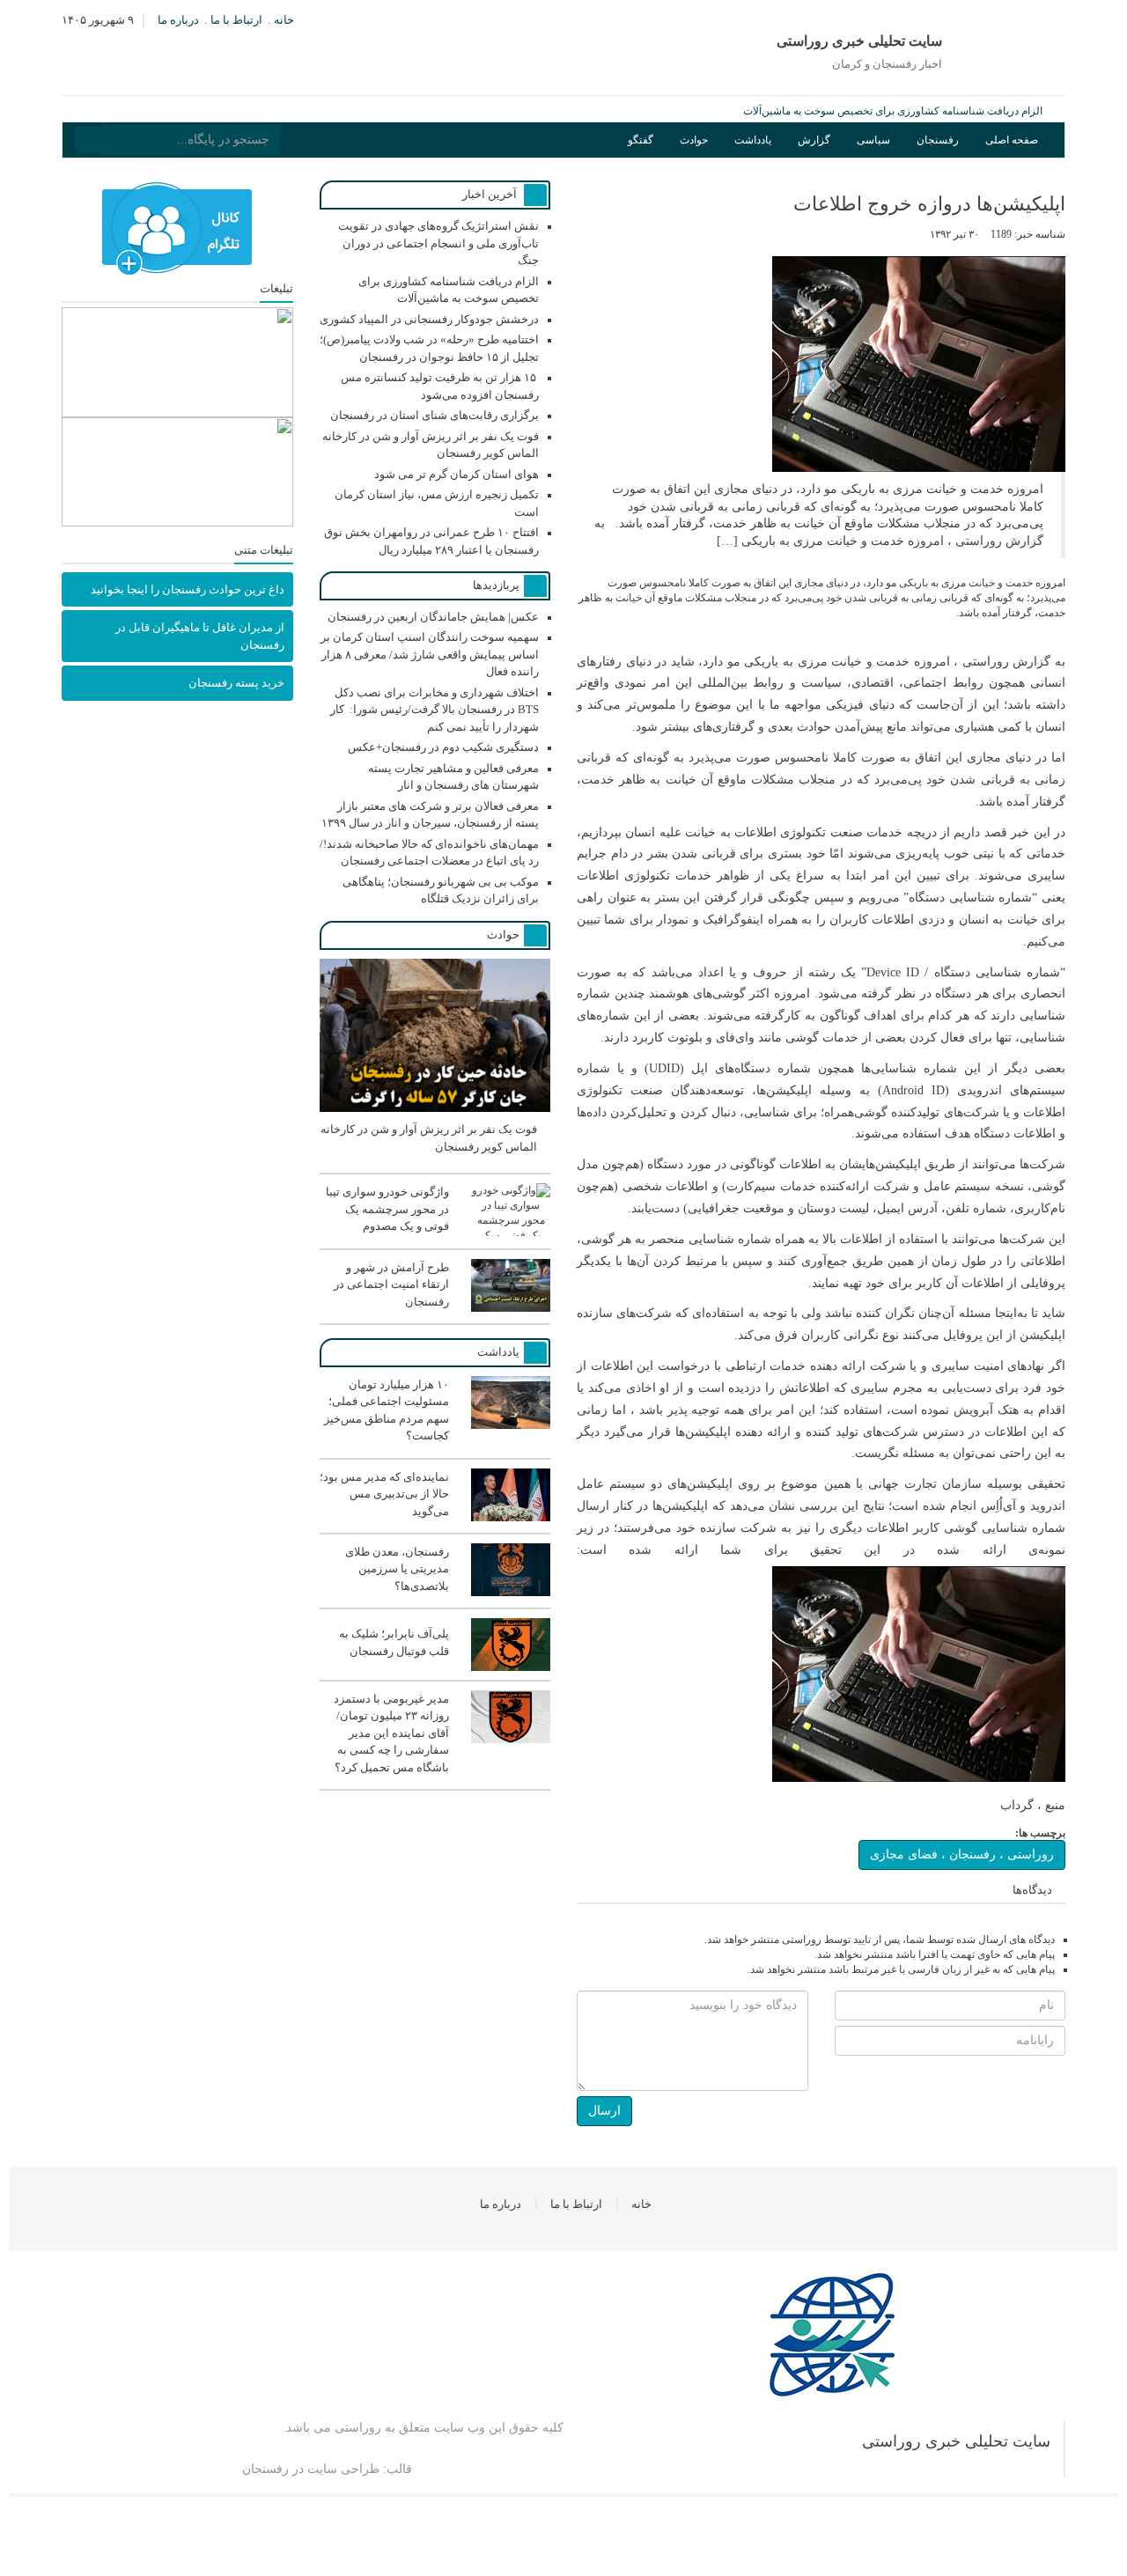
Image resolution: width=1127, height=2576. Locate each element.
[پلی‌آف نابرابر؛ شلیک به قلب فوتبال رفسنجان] (435, 1667)
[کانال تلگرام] (177, 229)
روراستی (358, 2428)
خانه (284, 20)
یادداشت (753, 140)
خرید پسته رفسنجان (236, 683)
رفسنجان (938, 140)
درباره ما (178, 20)
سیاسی (873, 140)
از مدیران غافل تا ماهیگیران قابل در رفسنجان (200, 636)
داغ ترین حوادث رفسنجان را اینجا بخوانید (188, 589)
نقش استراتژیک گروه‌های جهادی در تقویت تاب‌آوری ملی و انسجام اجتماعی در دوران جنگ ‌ (438, 243)
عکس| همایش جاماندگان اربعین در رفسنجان (433, 617)
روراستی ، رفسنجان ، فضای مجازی (962, 1855)
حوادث (694, 140)
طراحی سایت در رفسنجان (311, 2469)
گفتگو (641, 140)
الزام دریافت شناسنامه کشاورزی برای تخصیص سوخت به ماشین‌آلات (893, 111)
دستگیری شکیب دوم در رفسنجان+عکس (443, 747)
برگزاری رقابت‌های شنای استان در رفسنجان (435, 415)
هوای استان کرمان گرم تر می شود (457, 474)
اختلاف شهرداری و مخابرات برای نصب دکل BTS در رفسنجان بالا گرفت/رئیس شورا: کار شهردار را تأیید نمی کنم (435, 710)
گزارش (814, 140)
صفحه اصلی (1012, 140)
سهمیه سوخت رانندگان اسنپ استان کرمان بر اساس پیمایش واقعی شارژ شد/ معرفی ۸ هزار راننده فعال (430, 654)
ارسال (604, 2111)
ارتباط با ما (236, 20)
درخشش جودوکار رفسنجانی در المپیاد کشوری (429, 319)
